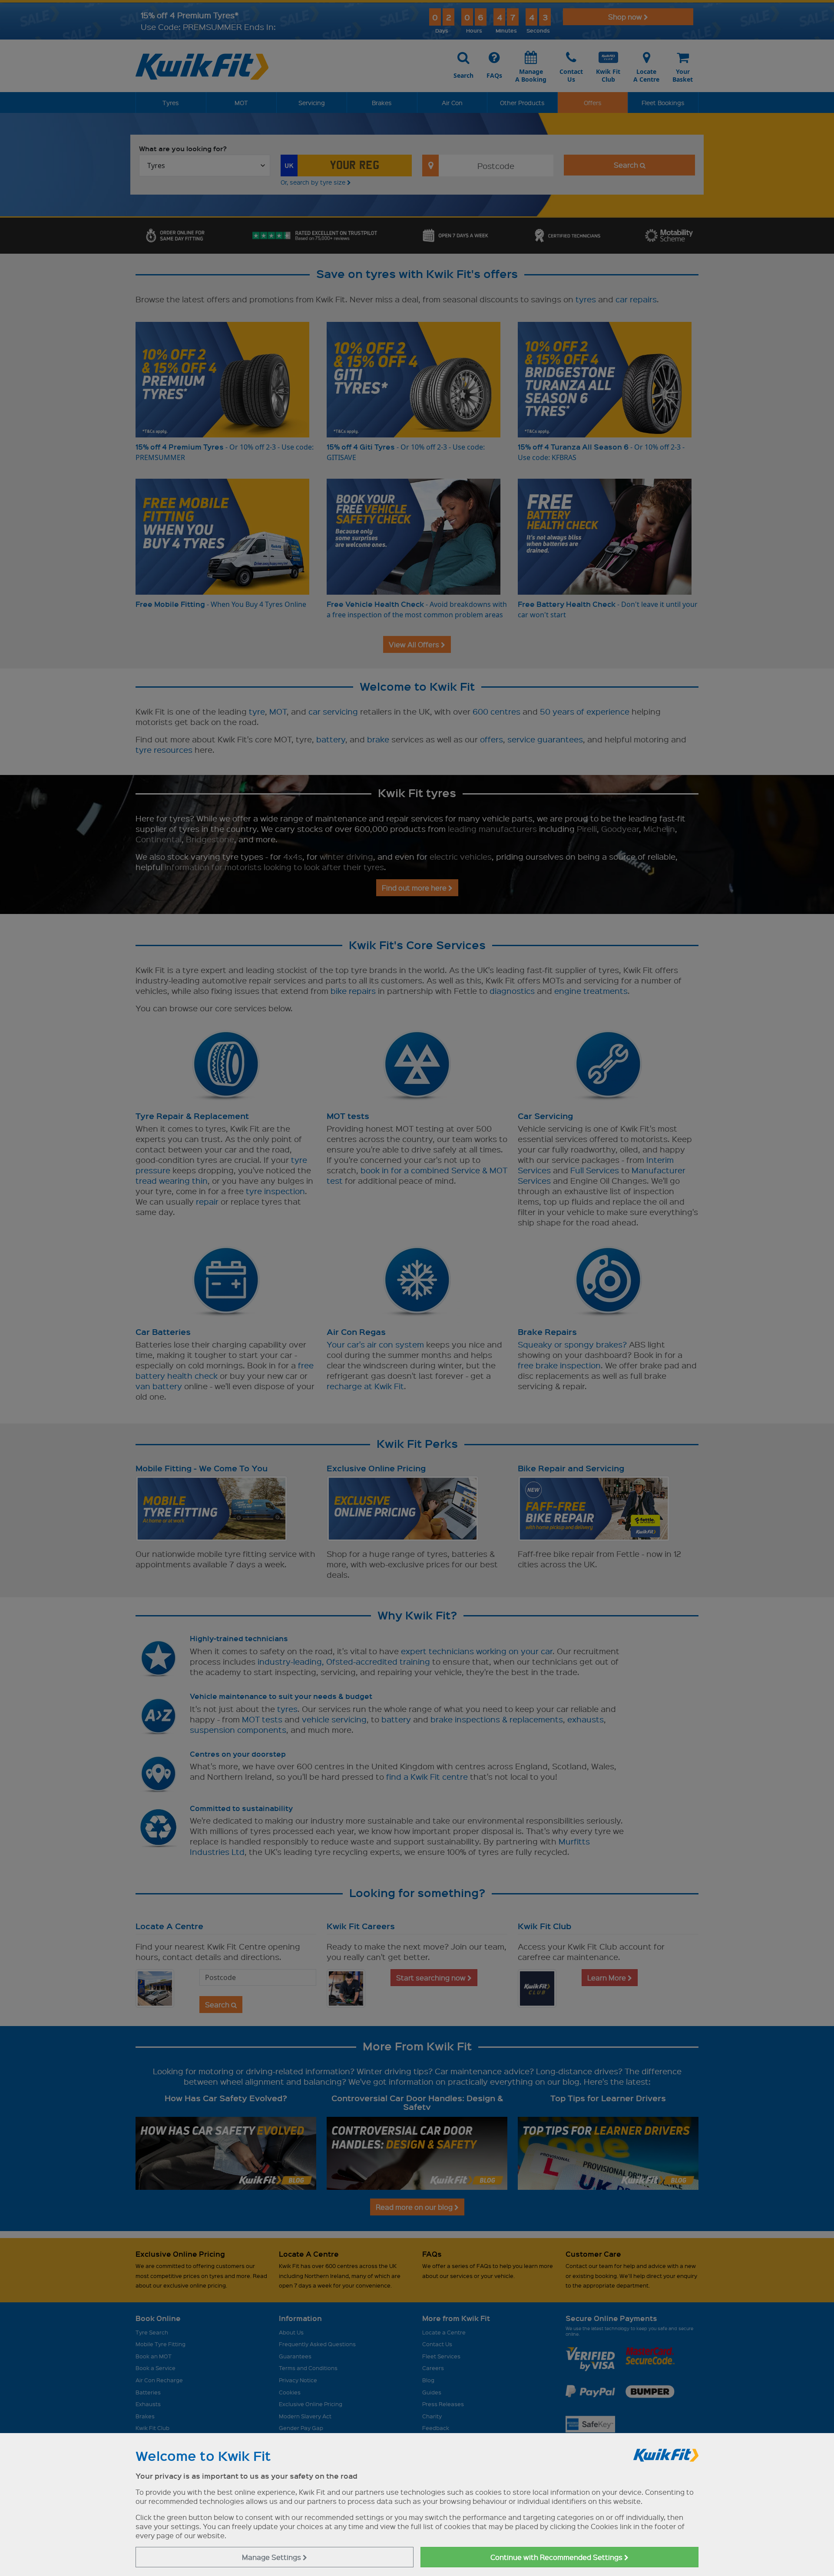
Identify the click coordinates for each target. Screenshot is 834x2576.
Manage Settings (272, 2557)
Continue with (557, 2557)
